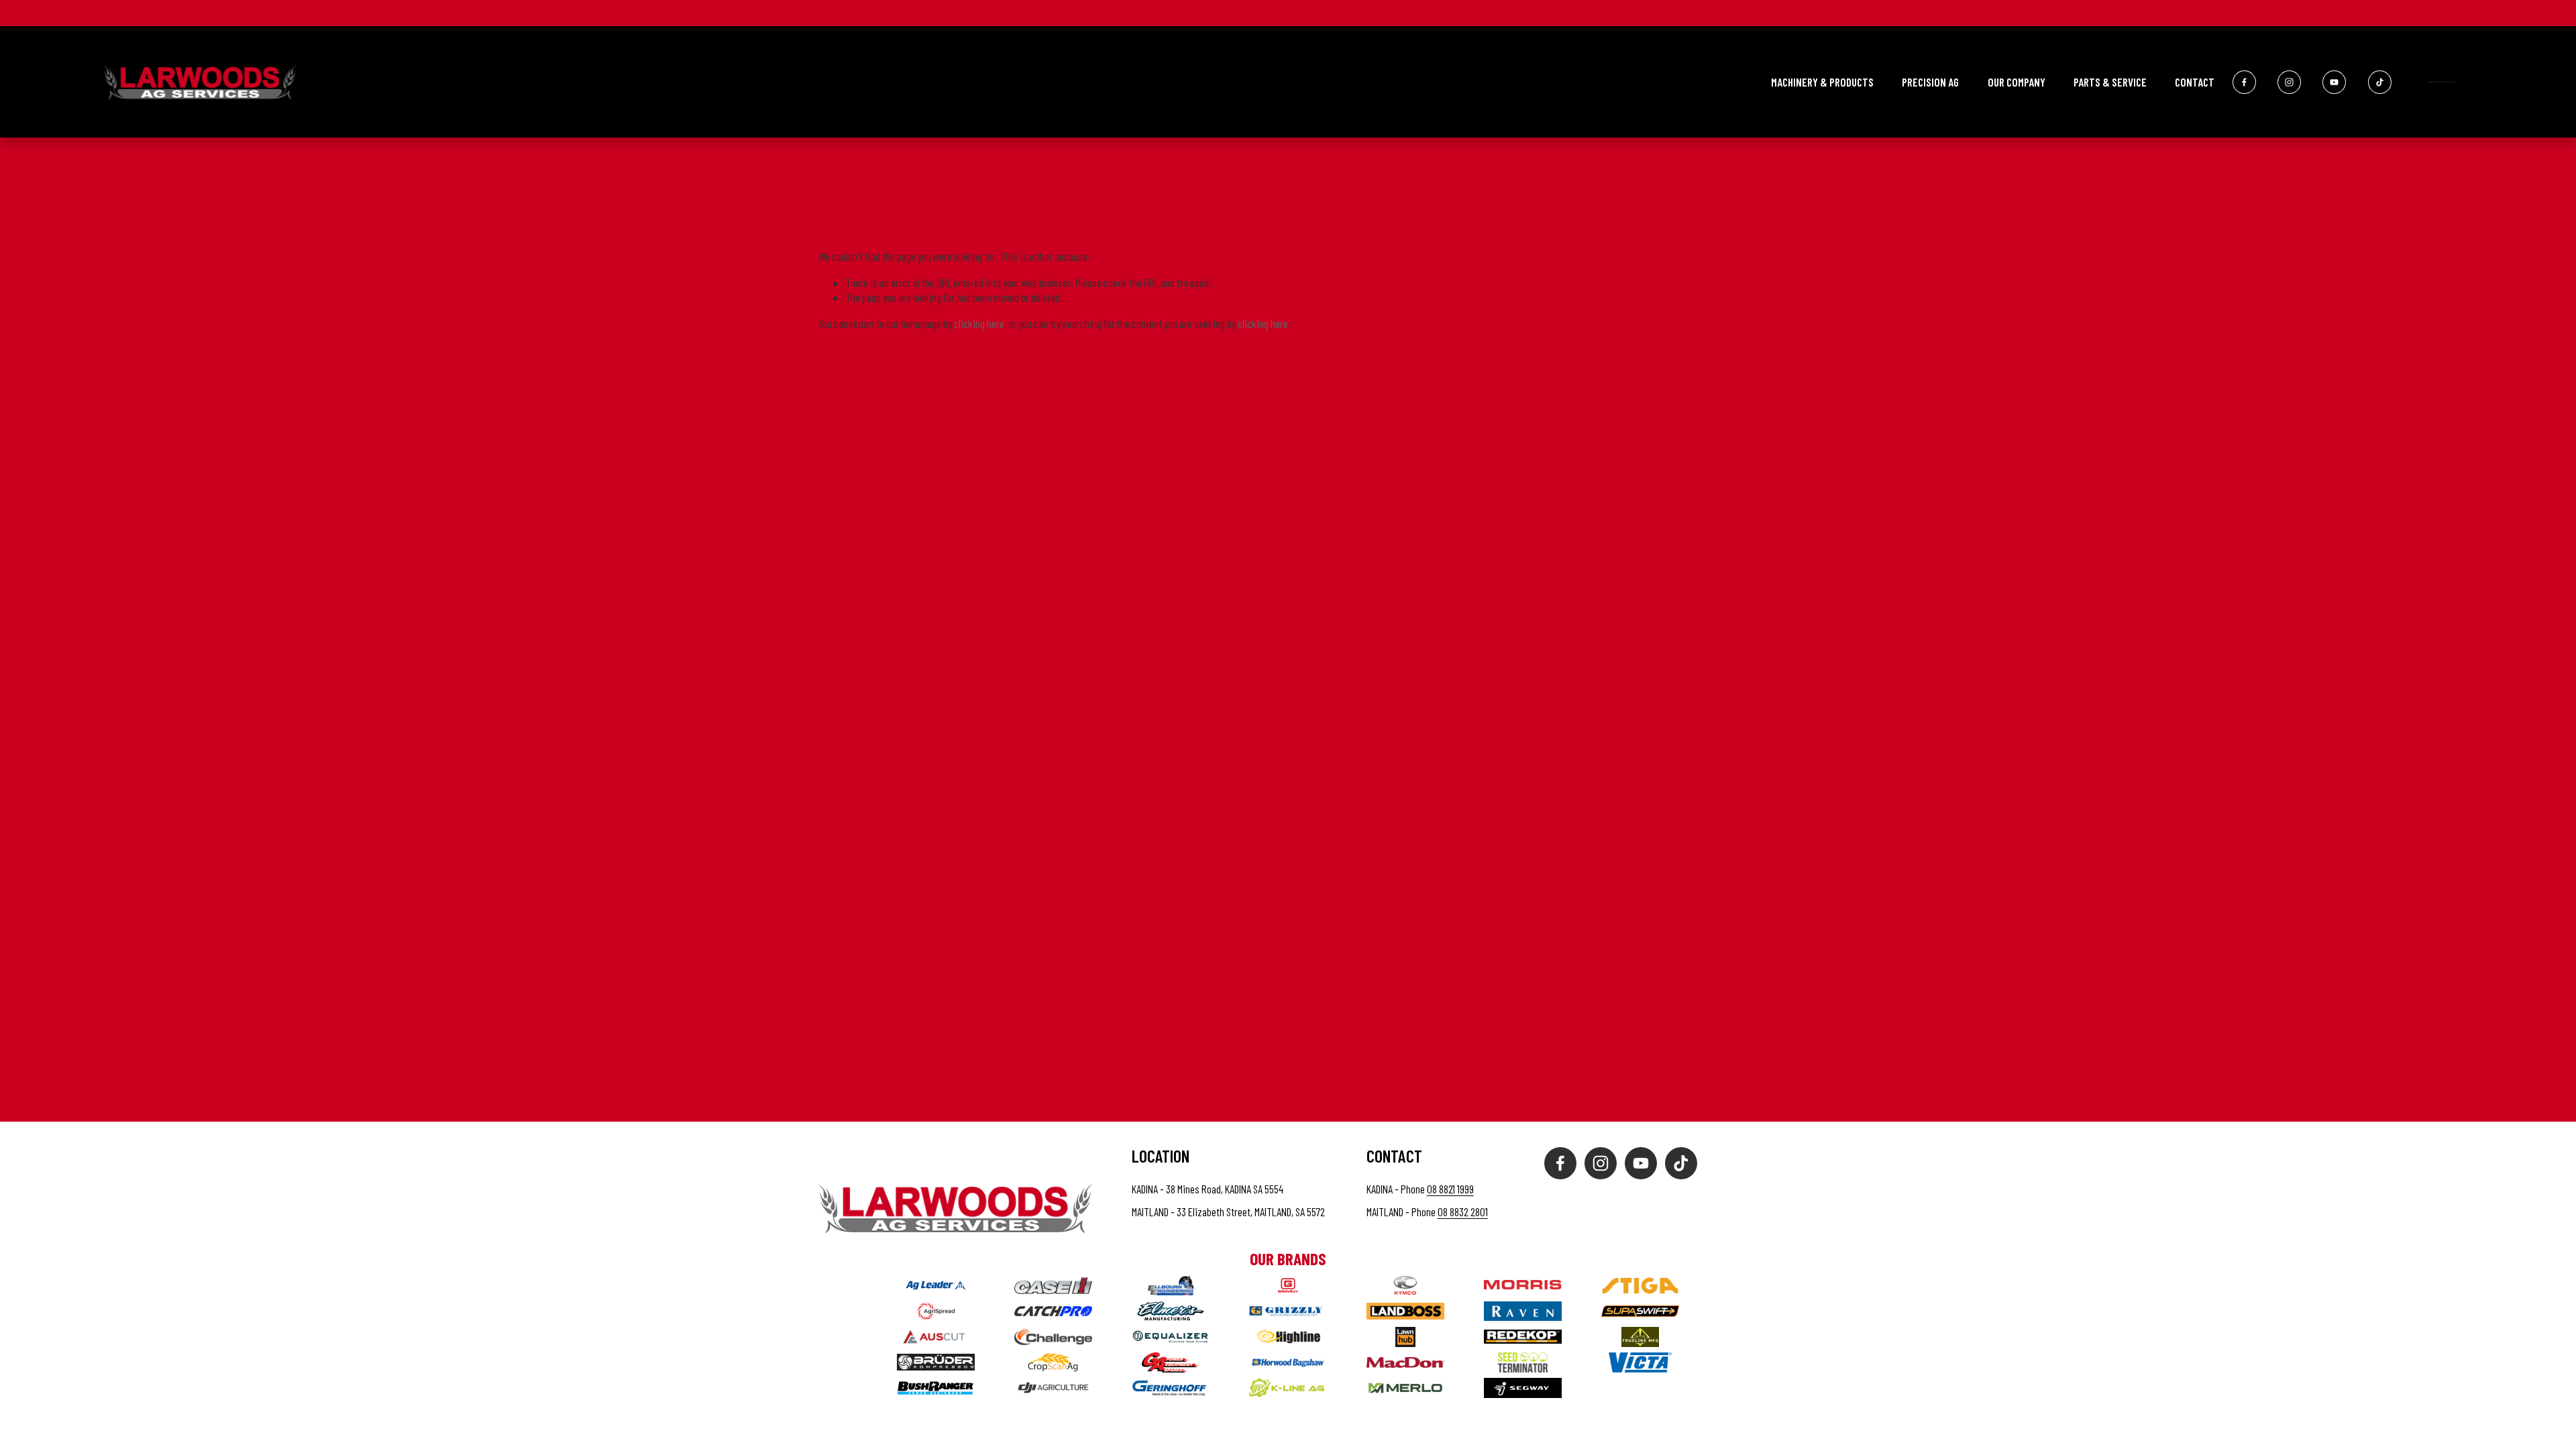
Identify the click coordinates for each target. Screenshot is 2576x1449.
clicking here (979, 323)
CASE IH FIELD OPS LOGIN (2441, 82)
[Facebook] (2244, 82)
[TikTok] (2380, 82)
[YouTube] (2334, 82)
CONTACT (2195, 82)
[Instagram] (2289, 82)
